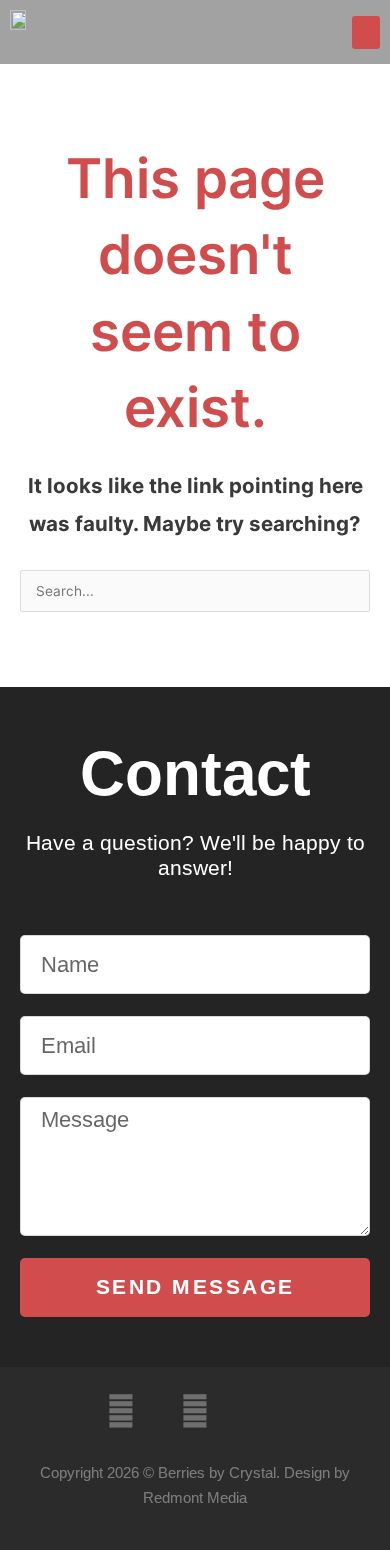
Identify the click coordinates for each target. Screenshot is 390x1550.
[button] (366, 32)
